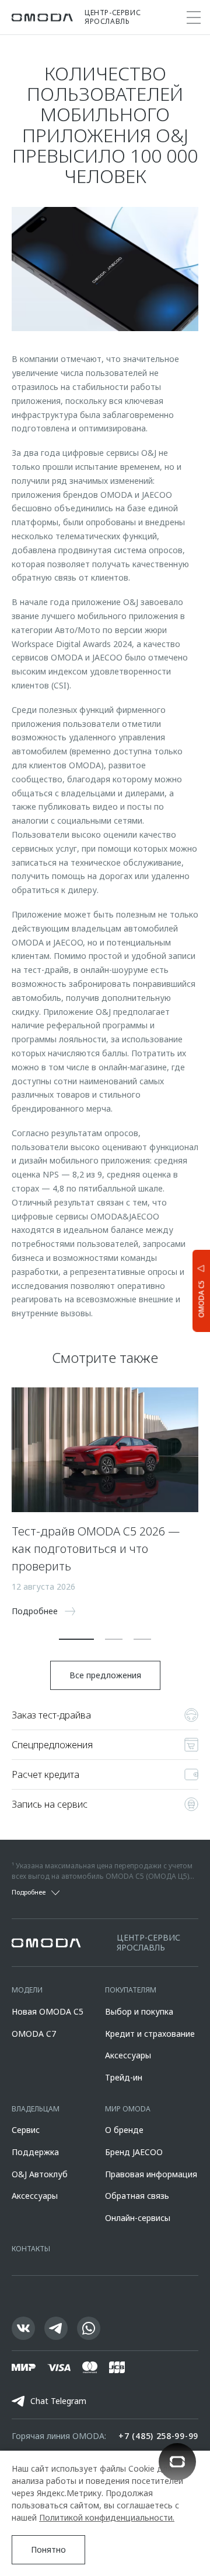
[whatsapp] (89, 2328)
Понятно (48, 2549)
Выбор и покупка (139, 2011)
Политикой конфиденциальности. (107, 2517)
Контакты (31, 2249)
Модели (27, 1990)
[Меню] (194, 17)
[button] (76, 1639)
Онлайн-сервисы (138, 2218)
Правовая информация (151, 2174)
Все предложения (105, 1675)
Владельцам (36, 2109)
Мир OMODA (128, 2109)
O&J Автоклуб (40, 2174)
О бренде (124, 2130)
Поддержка (35, 2152)
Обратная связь (137, 2196)
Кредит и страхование (150, 2034)
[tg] (56, 2328)
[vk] (23, 2328)
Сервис (26, 2130)
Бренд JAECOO (134, 2152)
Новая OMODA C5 (48, 2011)
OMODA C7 (34, 2034)
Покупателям (131, 1990)
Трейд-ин (124, 2077)
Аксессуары (128, 2055)
